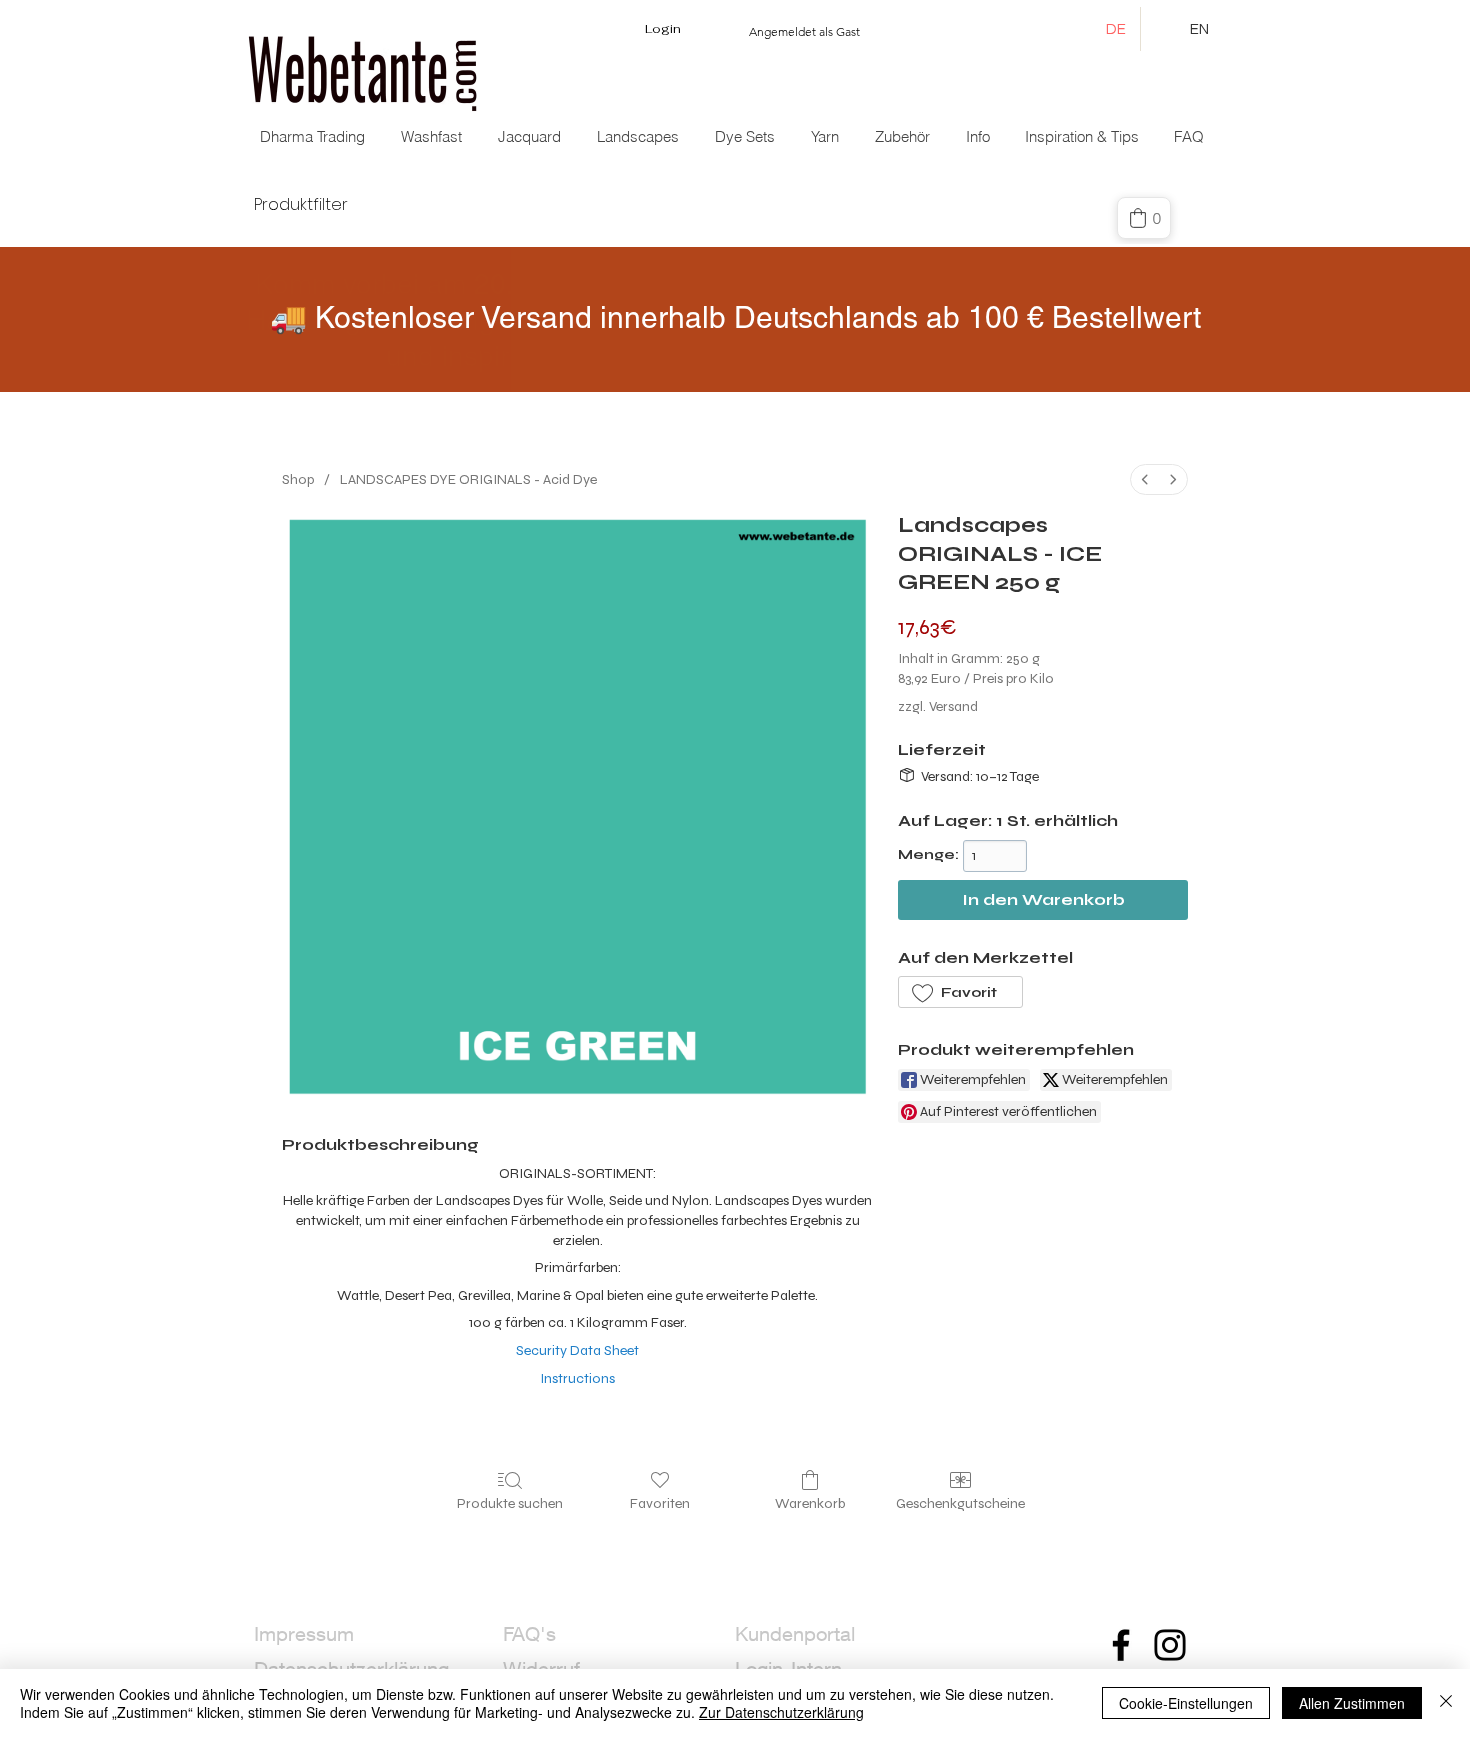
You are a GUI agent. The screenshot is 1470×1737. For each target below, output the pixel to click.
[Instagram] (1170, 1645)
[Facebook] (1121, 1645)
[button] (531, 137)
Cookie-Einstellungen (1186, 1703)
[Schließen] (1446, 1703)
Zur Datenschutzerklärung (781, 1712)
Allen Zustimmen (1352, 1703)
